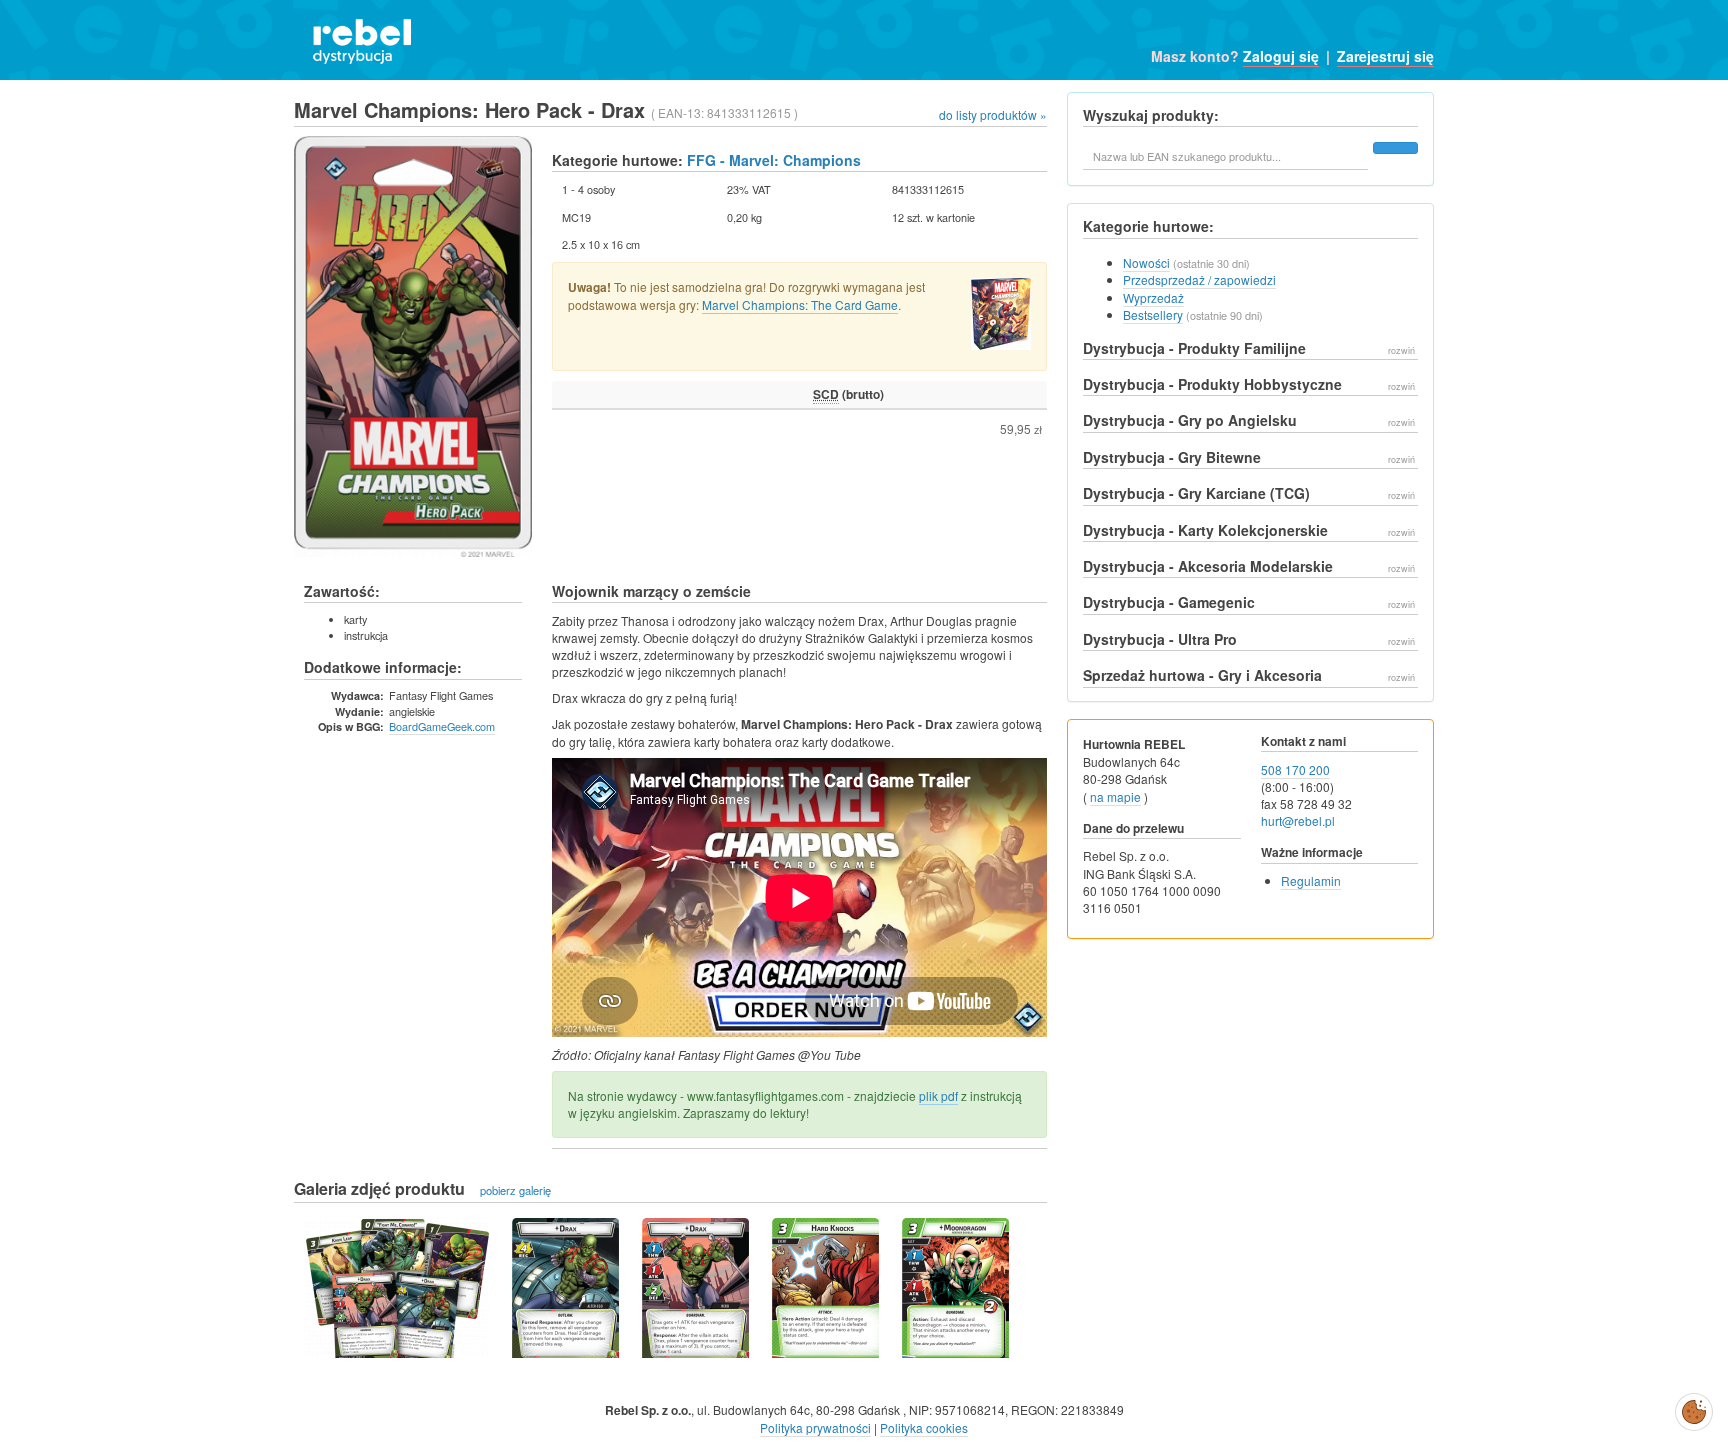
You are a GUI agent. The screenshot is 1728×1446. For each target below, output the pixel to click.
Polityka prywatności (815, 1427)
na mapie (1115, 796)
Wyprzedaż (1153, 297)
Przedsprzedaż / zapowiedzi (1199, 279)
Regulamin (1311, 880)
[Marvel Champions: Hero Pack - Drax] (396, 1288)
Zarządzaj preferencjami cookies (1694, 1408)
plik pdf (938, 1095)
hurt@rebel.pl (1298, 820)
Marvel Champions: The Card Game (800, 304)
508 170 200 (1295, 769)
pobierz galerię (515, 1190)
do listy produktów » (993, 114)
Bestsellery (1153, 314)
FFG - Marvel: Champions (774, 160)
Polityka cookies (924, 1427)
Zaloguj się (1281, 56)
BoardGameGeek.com (442, 726)
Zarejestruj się (1385, 56)
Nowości (1146, 262)
